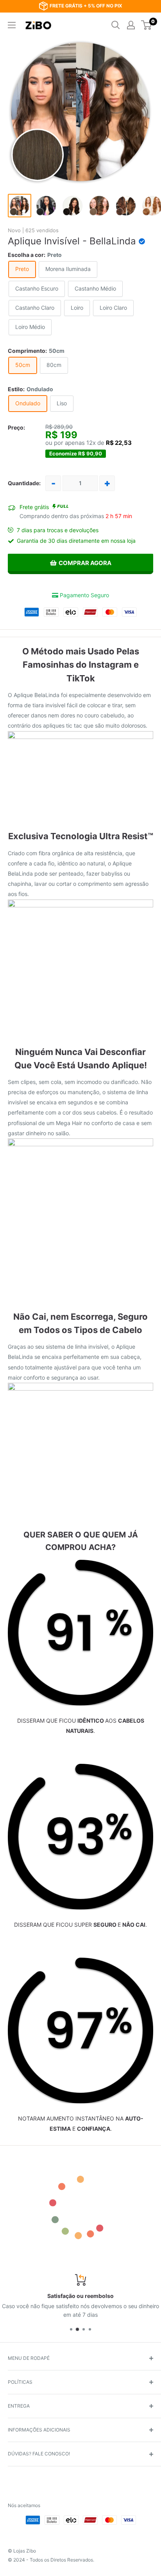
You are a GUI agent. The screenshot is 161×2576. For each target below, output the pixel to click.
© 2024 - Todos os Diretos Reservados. (51, 2560)
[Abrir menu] (12, 25)
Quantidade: (24, 483)
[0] (147, 25)
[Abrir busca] (116, 25)
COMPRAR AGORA (85, 563)
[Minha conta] (131, 25)
